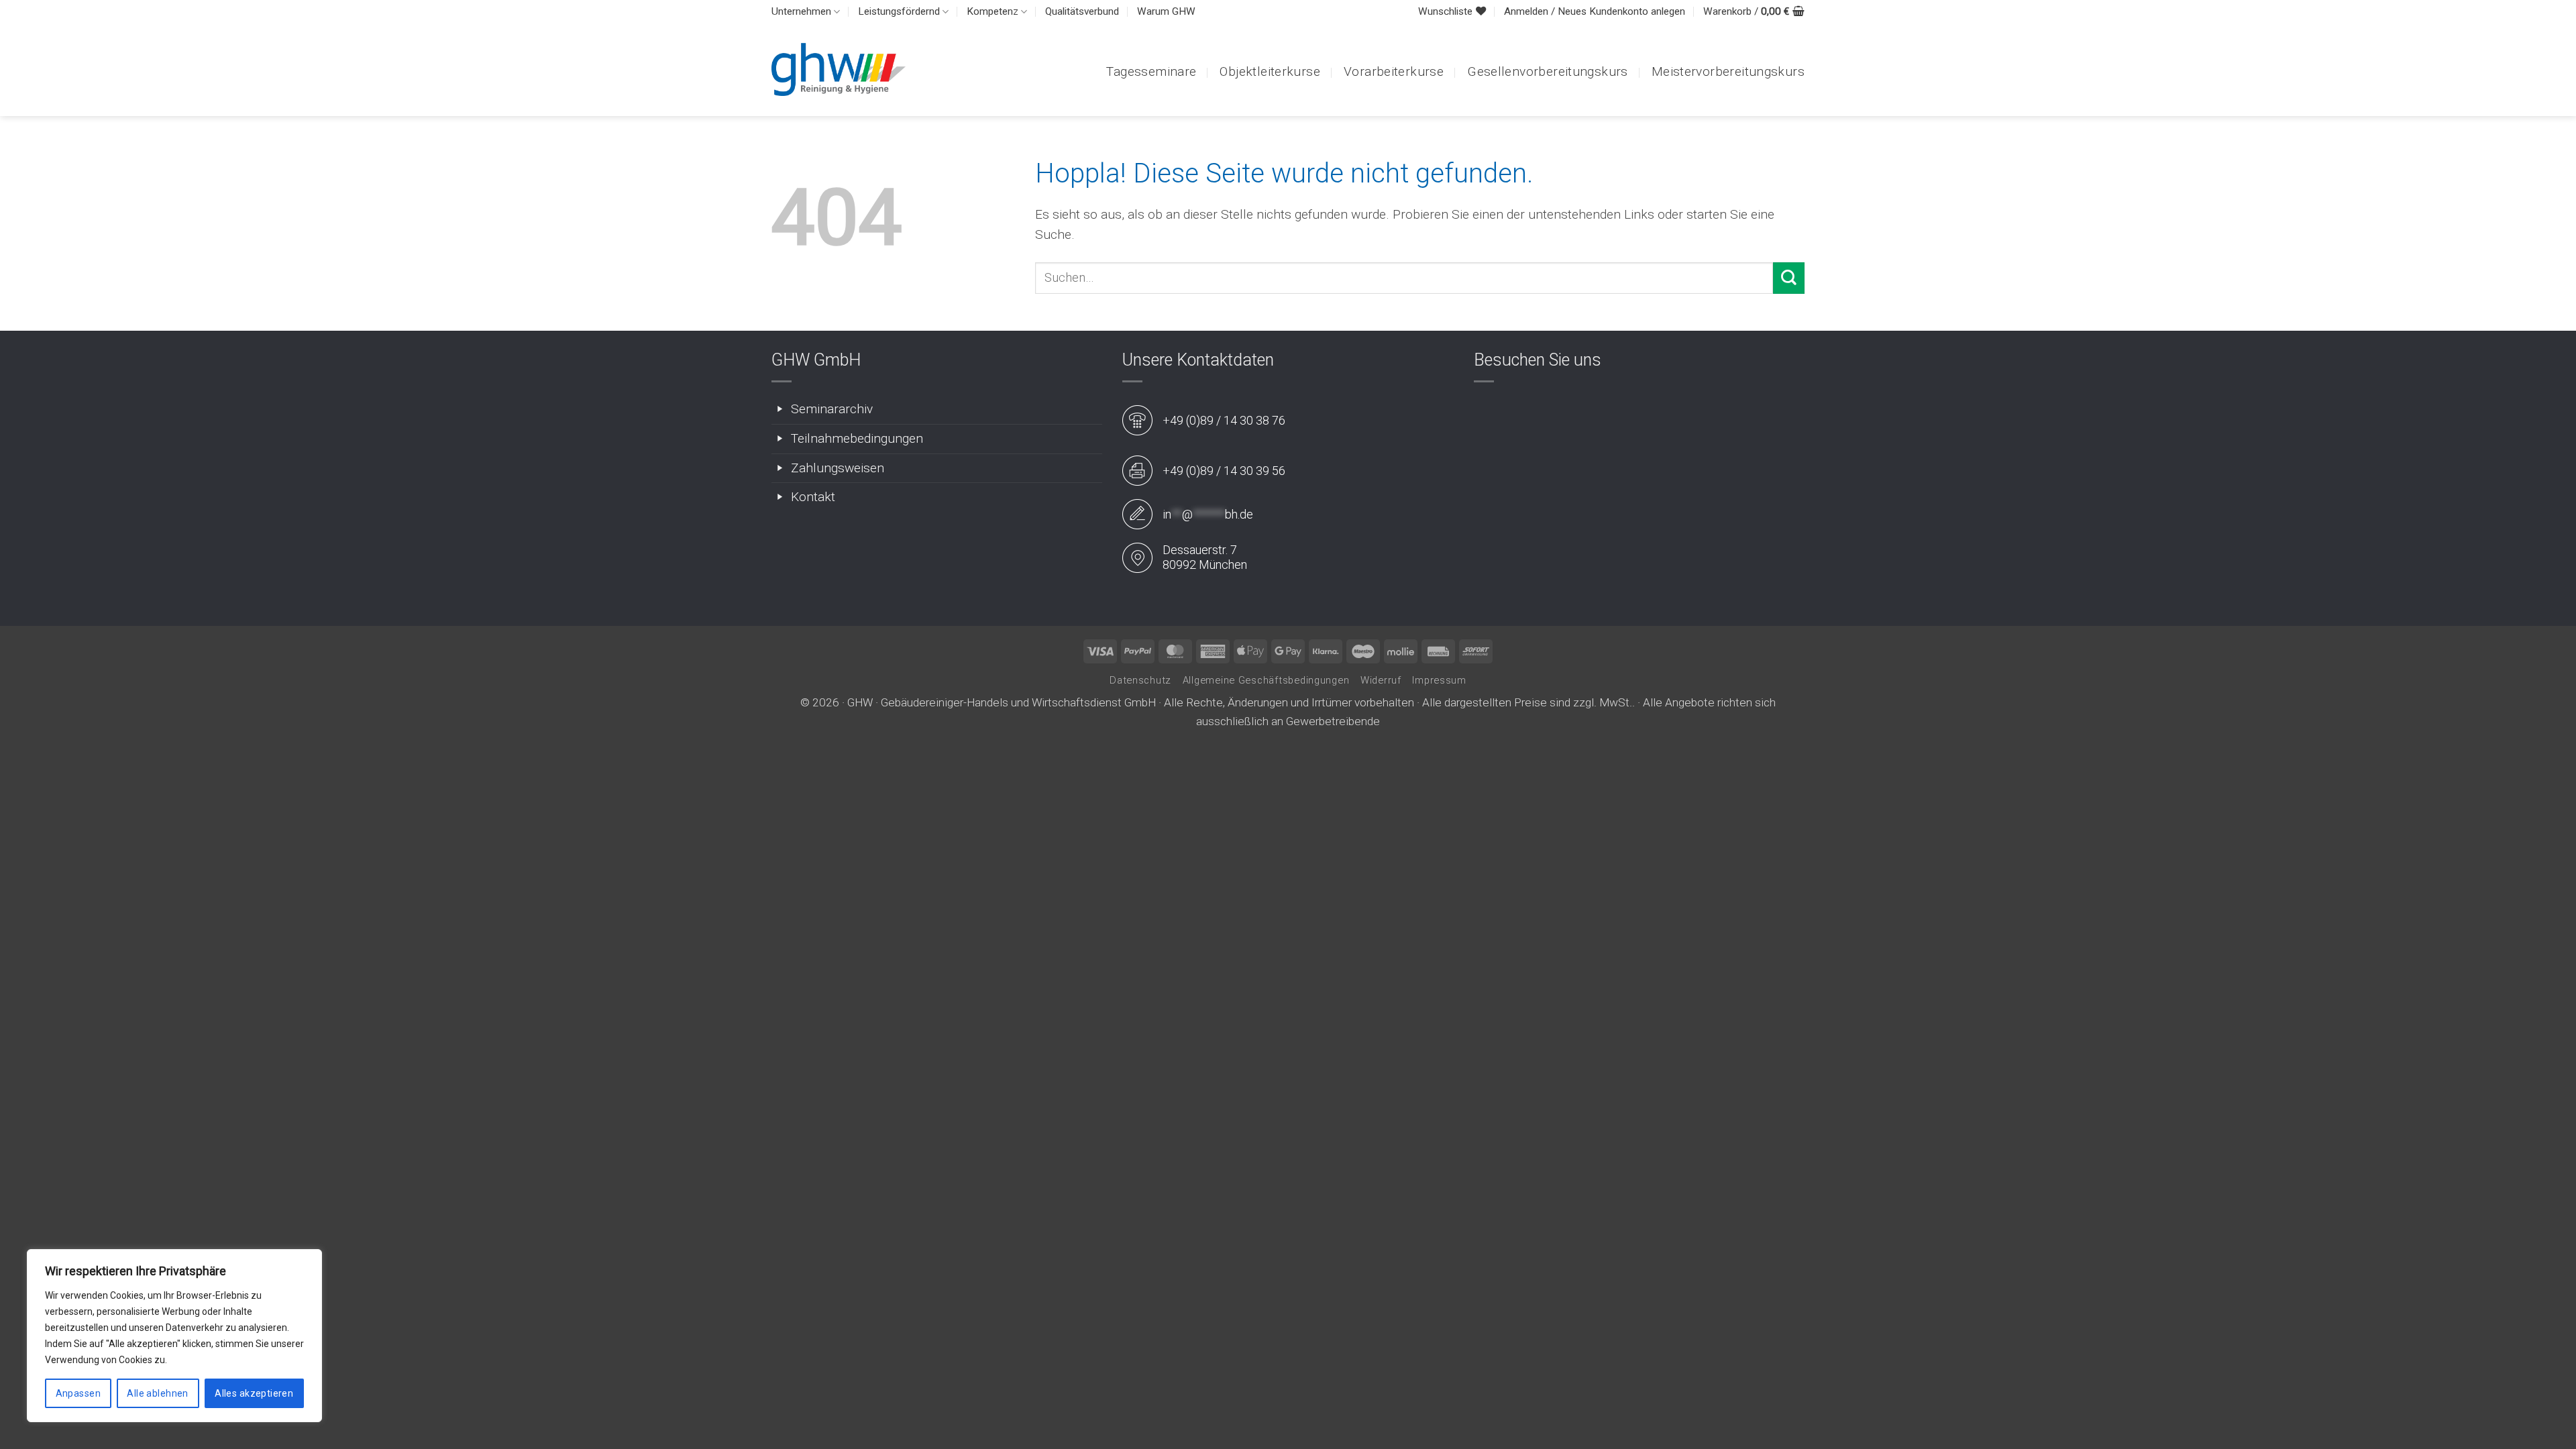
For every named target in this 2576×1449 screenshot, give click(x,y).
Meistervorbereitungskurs (1728, 71)
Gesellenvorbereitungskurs (1548, 71)
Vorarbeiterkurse (1394, 71)
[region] (174, 1336)
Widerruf (1381, 680)
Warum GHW (1166, 11)
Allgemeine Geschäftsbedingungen (1266, 680)
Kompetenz (992, 11)
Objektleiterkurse (1270, 71)
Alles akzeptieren (254, 1393)
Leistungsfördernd (899, 11)
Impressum (1439, 680)
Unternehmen (801, 11)
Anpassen (78, 1393)
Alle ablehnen (157, 1393)
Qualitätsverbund (1082, 11)
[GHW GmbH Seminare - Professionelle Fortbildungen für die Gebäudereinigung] (839, 69)
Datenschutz (1140, 680)
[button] (1595, 12)
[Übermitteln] (1789, 278)
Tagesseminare (1151, 71)
